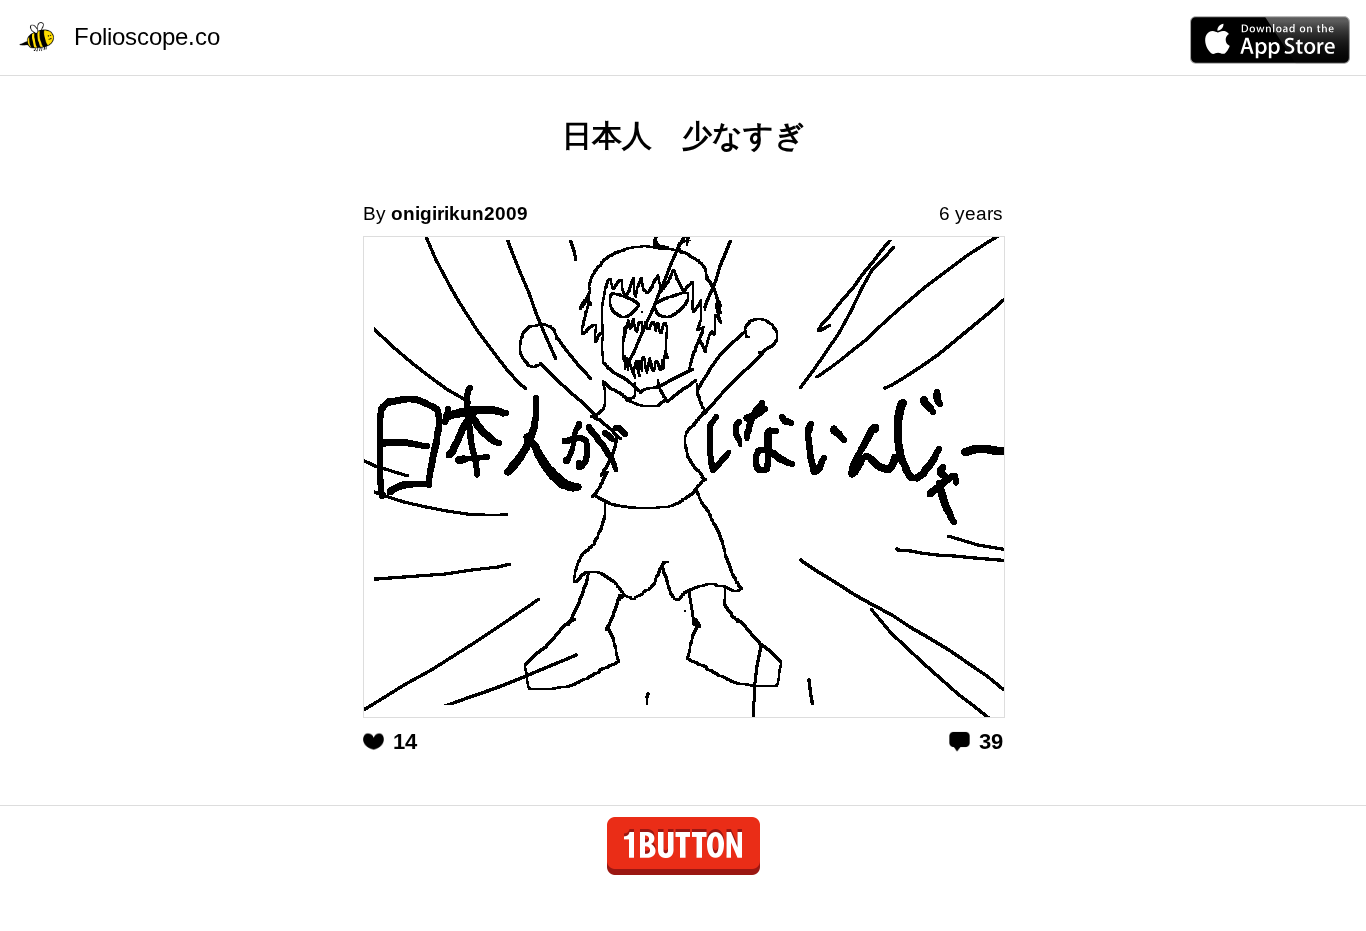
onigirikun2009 (459, 213)
